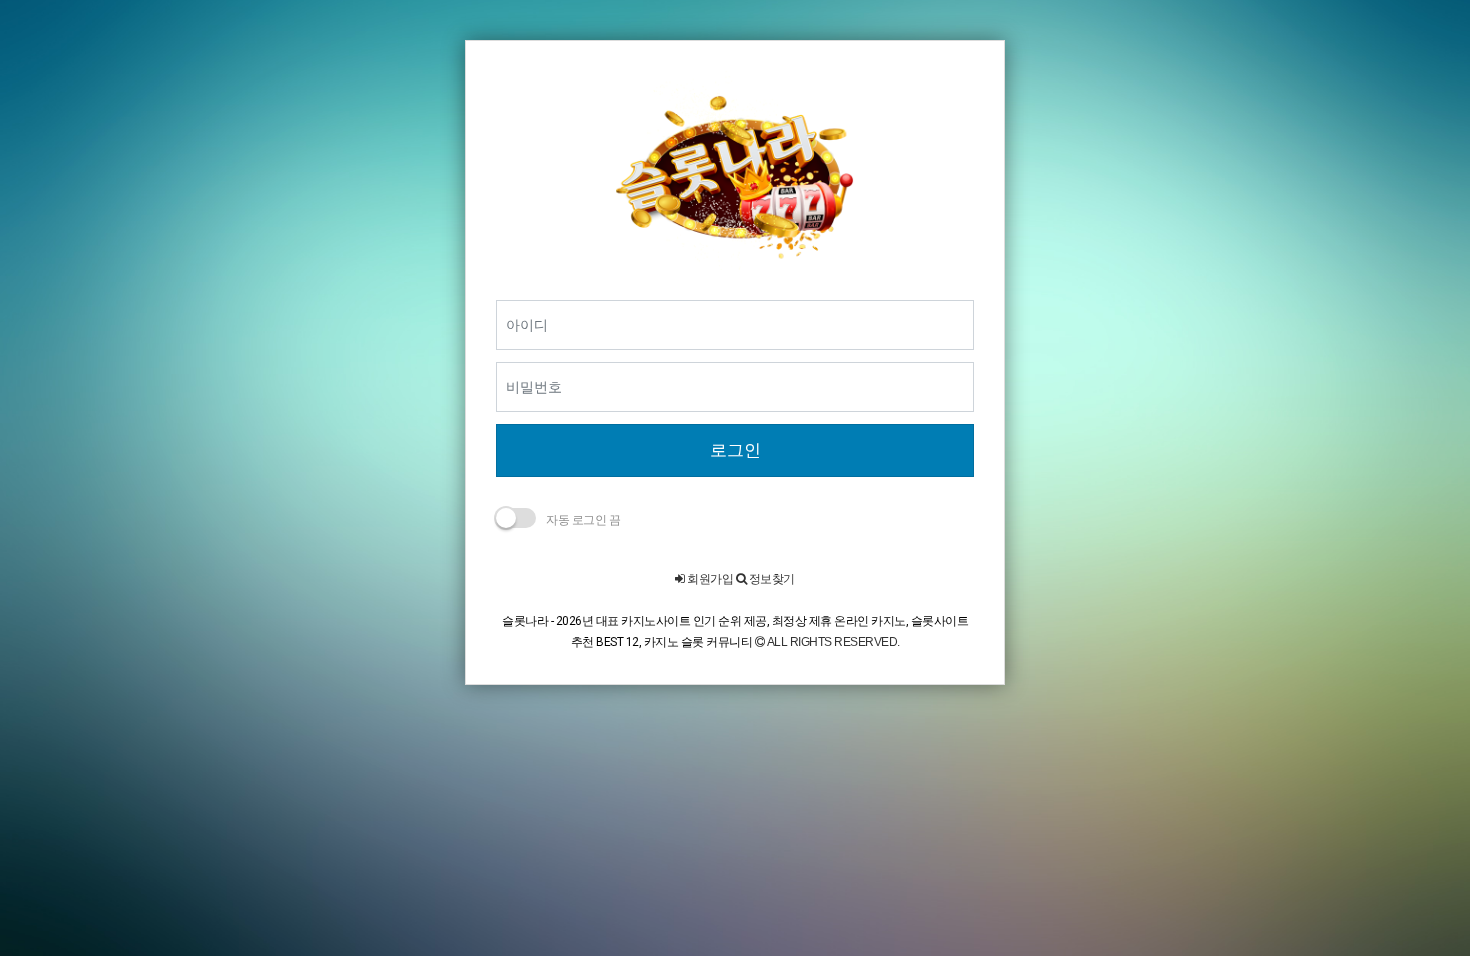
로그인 (735, 450)
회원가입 (709, 579)
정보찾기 (770, 579)
